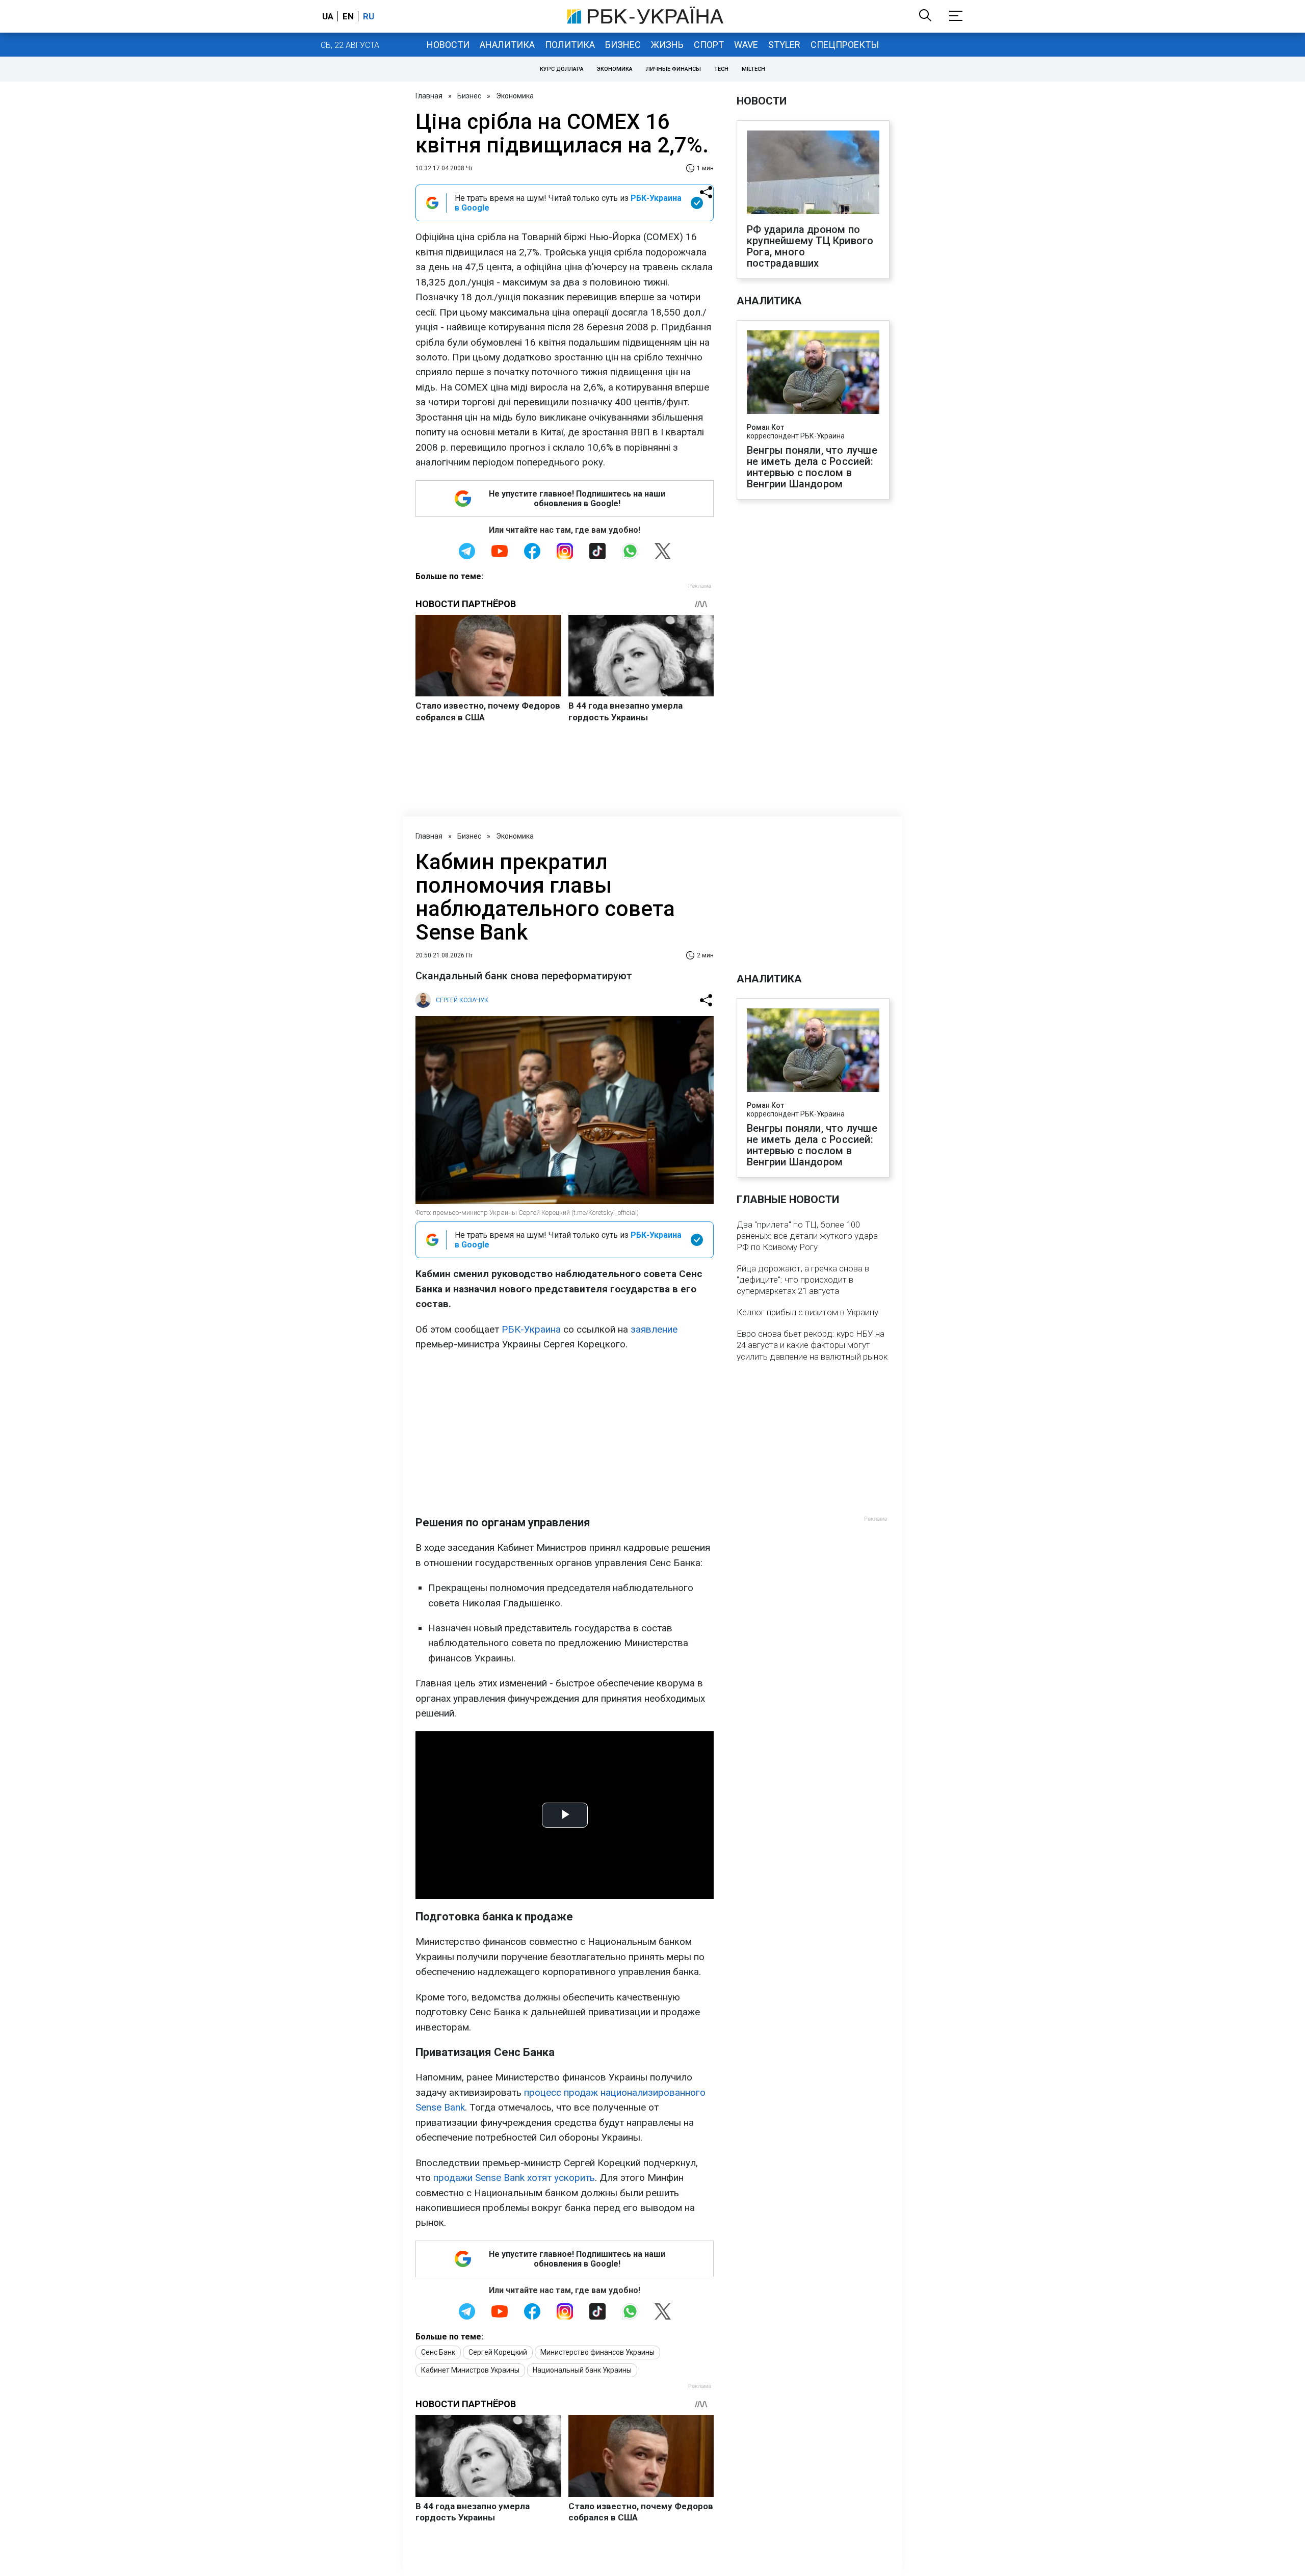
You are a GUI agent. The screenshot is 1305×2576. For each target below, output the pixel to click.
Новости (448, 45)
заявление (654, 1329)
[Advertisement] (565, 1434)
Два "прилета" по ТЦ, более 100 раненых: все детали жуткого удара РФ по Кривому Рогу (807, 1236)
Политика (570, 45)
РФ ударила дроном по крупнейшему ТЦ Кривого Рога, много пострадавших (810, 246)
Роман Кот (765, 427)
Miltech (753, 69)
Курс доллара (562, 69)
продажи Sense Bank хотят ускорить (514, 2178)
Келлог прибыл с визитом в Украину (807, 1312)
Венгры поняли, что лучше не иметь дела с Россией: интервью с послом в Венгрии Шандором (812, 467)
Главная (429, 96)
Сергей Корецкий (498, 2352)
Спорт (709, 45)
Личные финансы (673, 69)
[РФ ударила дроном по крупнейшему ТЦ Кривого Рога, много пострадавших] (813, 173)
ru (369, 16)
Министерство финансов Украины (597, 2352)
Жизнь (667, 45)
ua (328, 16)
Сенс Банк (438, 2352)
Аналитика (507, 45)
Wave (746, 45)
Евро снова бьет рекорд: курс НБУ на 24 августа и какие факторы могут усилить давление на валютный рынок (812, 1345)
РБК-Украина (531, 1329)
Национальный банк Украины (582, 2370)
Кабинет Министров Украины (470, 2370)
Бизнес (623, 45)
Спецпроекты (845, 45)
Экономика (615, 69)
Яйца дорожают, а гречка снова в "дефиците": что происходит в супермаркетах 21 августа (803, 1280)
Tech (721, 69)
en (348, 16)
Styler (784, 45)
